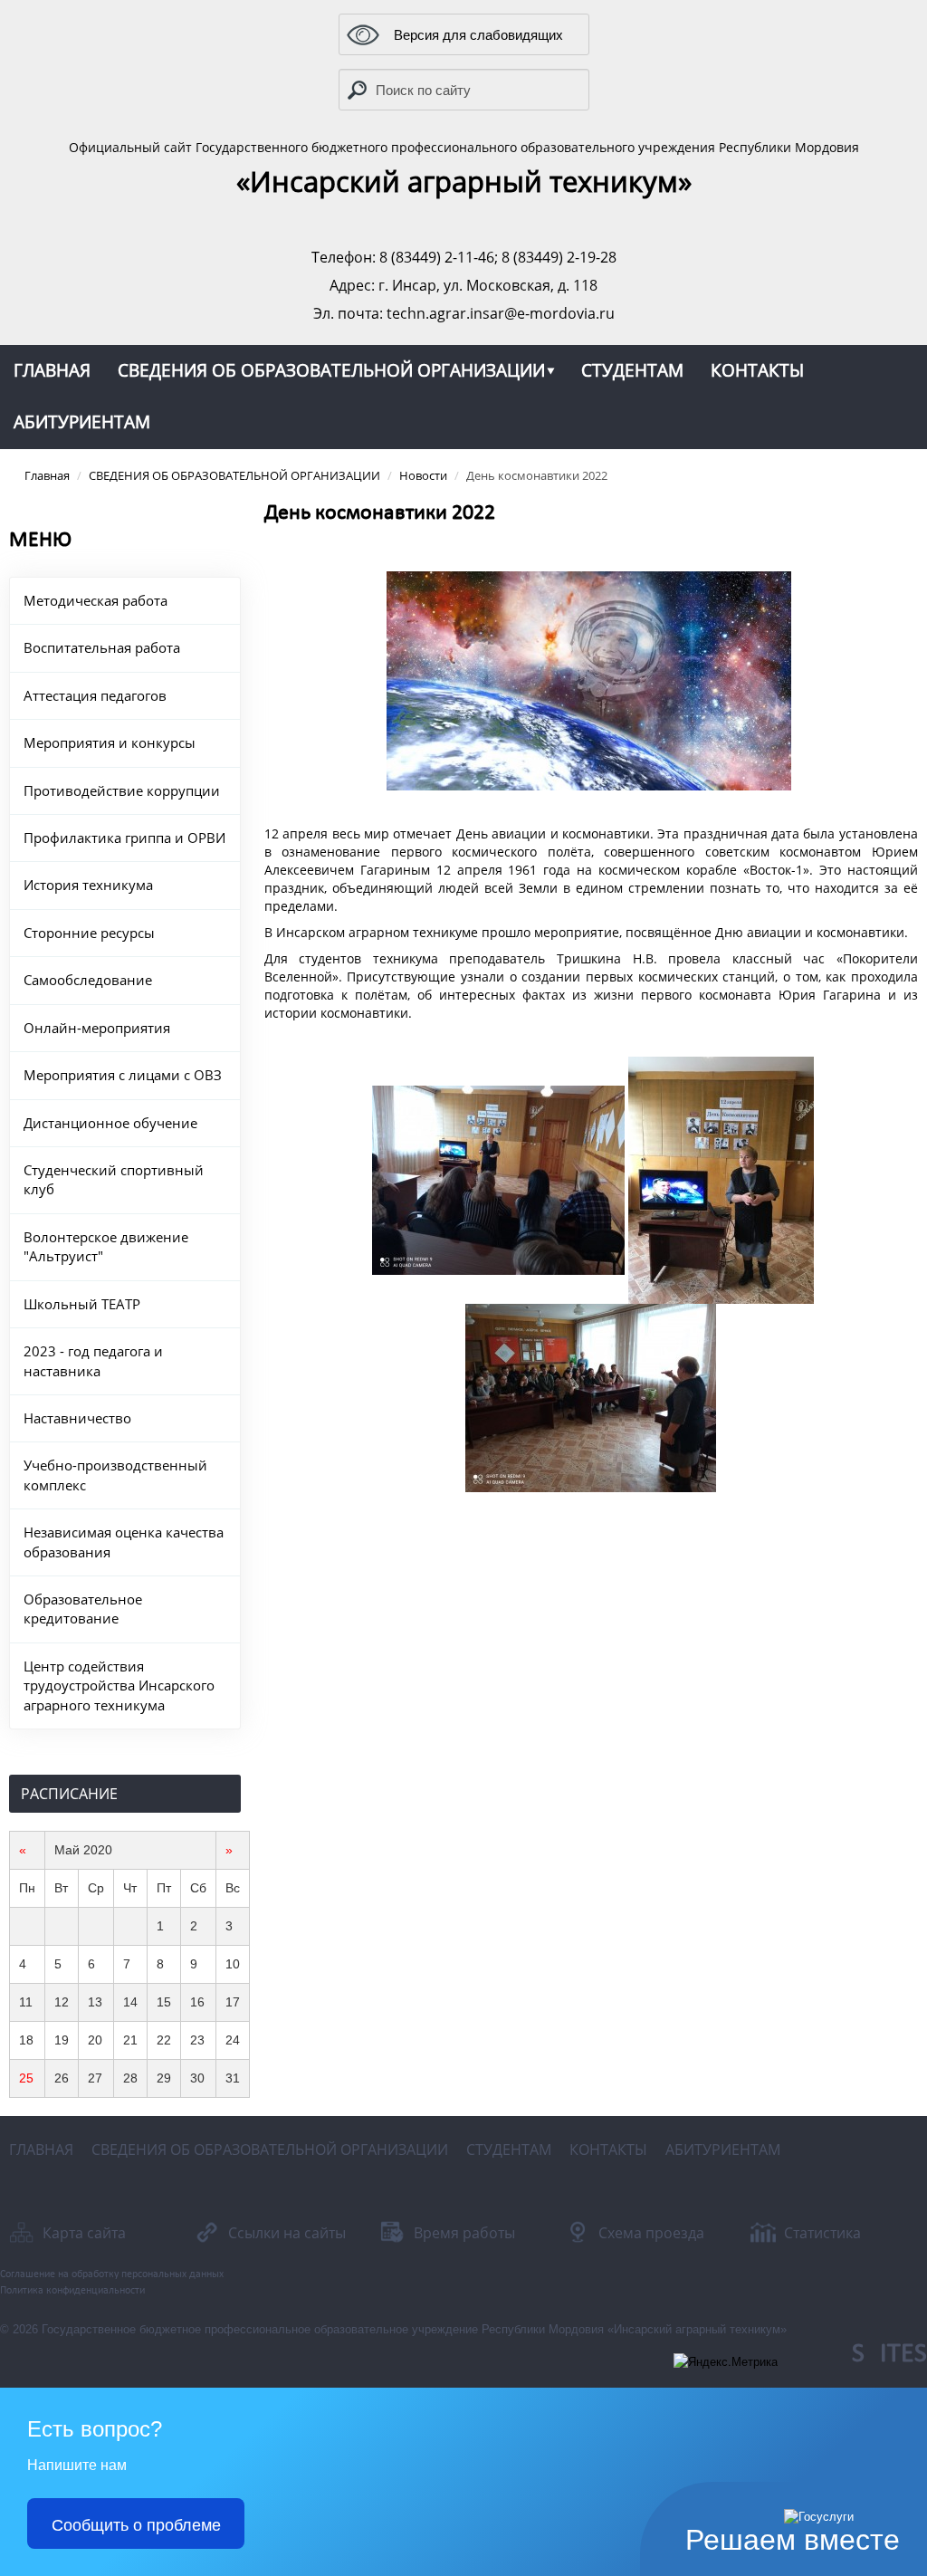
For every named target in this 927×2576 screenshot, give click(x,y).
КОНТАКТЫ (757, 370)
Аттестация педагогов (95, 695)
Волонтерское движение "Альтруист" (106, 1246)
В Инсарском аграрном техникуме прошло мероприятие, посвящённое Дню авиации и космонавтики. (586, 932)
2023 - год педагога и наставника (93, 1360)
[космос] (589, 681)
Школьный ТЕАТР (82, 1304)
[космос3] (721, 1180)
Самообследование (88, 980)
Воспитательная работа (102, 647)
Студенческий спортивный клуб (114, 1179)
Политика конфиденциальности (72, 2291)
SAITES (889, 2355)
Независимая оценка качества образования (124, 1542)
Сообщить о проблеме (136, 2523)
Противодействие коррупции (122, 790)
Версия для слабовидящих (478, 34)
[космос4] (498, 1180)
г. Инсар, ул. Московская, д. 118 (488, 285)
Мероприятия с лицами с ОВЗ (123, 1075)
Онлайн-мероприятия (97, 1028)
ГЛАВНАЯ (52, 370)
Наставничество (77, 1418)
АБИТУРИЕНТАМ (82, 422)
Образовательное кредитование (83, 1609)
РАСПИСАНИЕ (69, 1794)
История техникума (88, 885)
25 (26, 2078)
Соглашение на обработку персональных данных (112, 2274)
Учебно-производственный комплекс (115, 1475)
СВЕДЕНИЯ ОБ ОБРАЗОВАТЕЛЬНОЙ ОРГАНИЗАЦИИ (331, 370)
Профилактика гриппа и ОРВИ (124, 838)
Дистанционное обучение (110, 1123)
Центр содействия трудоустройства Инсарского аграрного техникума (119, 1685)
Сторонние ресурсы (89, 933)
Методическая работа (96, 600)
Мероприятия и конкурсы (110, 742)
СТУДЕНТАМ (632, 370)
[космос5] (591, 1398)
